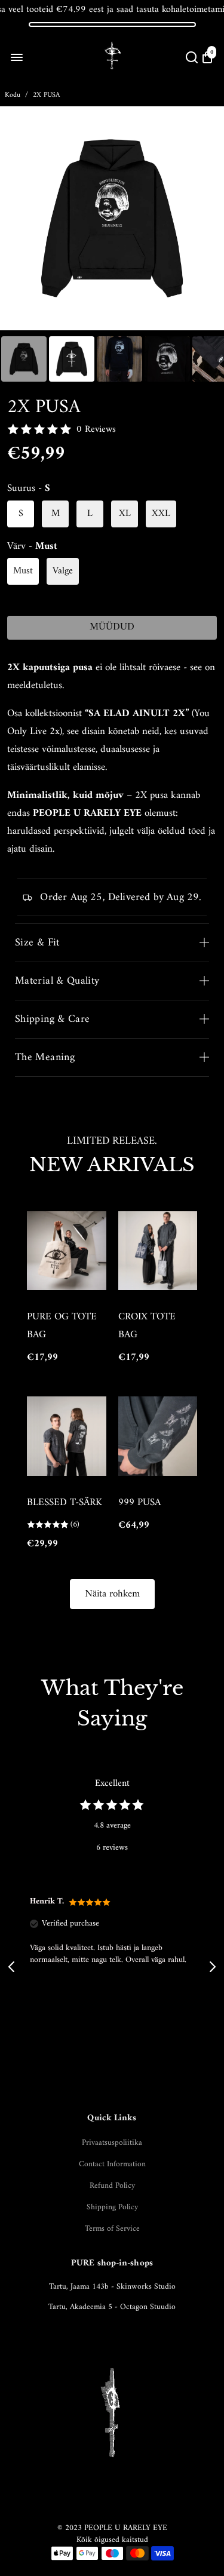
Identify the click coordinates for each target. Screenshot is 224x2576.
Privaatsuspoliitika (112, 2143)
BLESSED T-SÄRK (65, 1503)
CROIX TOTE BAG (147, 1326)
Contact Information (112, 2164)
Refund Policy (112, 2186)
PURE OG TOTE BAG (62, 1326)
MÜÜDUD (112, 627)
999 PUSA (139, 1503)
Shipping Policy (112, 2207)
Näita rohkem (112, 1594)
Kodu (13, 95)
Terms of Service (112, 2229)
